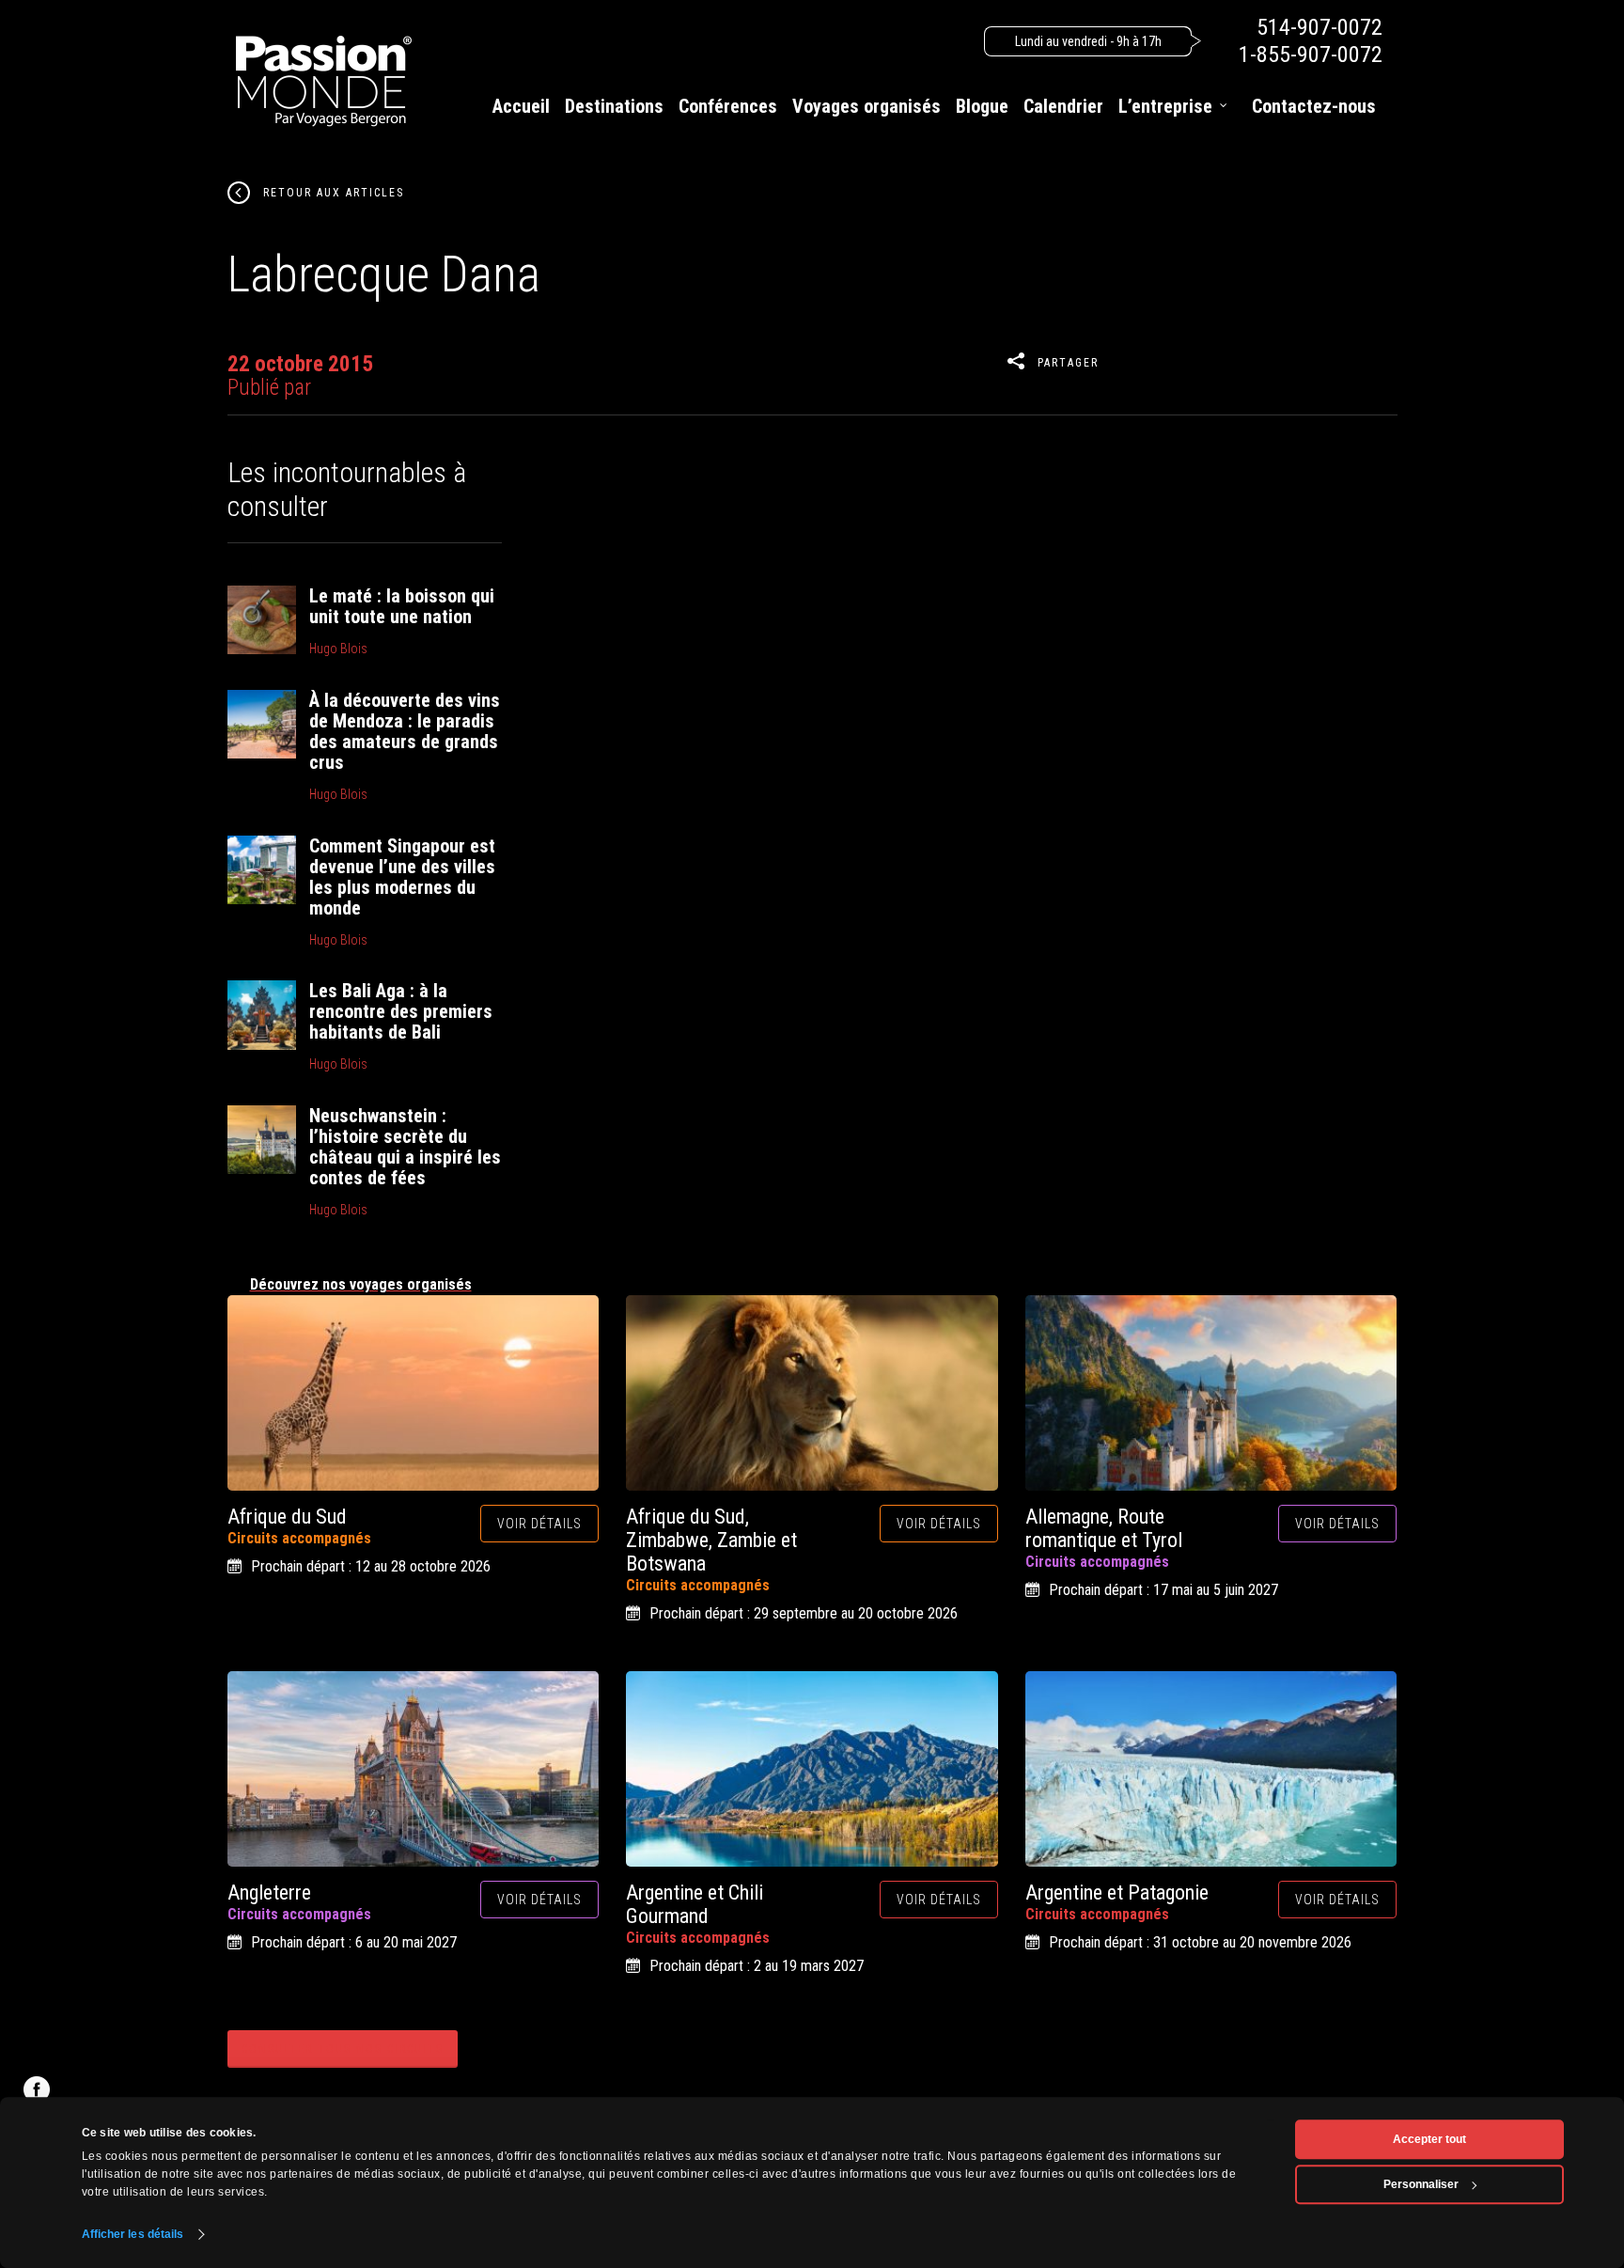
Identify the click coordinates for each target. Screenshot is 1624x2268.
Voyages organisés (867, 106)
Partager (1068, 363)
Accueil (521, 106)
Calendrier (1063, 106)
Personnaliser (1421, 2184)
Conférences (728, 106)
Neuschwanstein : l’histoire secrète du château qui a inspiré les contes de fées (405, 1147)
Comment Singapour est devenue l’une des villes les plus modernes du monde (402, 877)
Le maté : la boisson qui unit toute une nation (402, 606)
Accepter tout (1429, 2139)
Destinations (614, 106)
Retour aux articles (334, 193)
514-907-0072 (1319, 27)
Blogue (982, 106)
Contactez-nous (1314, 106)
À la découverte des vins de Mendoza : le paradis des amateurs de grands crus (405, 731)
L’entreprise (1165, 106)
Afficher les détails (133, 2234)
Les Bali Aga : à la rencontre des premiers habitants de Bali (401, 1011)
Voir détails (539, 1524)
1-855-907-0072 (1311, 55)
